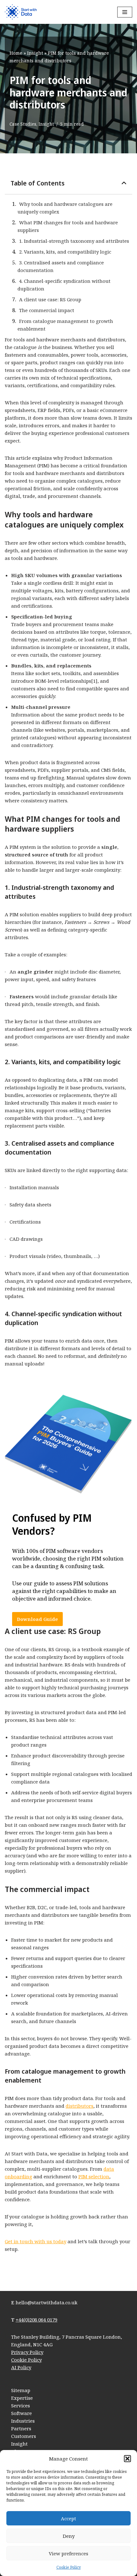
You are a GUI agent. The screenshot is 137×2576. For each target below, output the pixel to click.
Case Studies (23, 124)
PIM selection (94, 2176)
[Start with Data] (21, 12)
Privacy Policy (27, 2352)
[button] (127, 2459)
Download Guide (37, 1619)
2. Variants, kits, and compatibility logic (65, 252)
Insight (35, 53)
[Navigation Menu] (125, 12)
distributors (79, 2106)
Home (16, 53)
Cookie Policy (69, 2567)
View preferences (68, 2553)
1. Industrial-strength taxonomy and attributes (74, 241)
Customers (24, 2436)
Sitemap (21, 2390)
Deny (69, 2536)
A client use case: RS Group (50, 299)
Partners (21, 2428)
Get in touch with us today (36, 2241)
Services (21, 2405)
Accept (68, 2518)
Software (22, 2413)
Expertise (22, 2398)
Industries (23, 2421)
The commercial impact (47, 310)
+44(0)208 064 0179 (36, 2320)
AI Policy (21, 2367)
